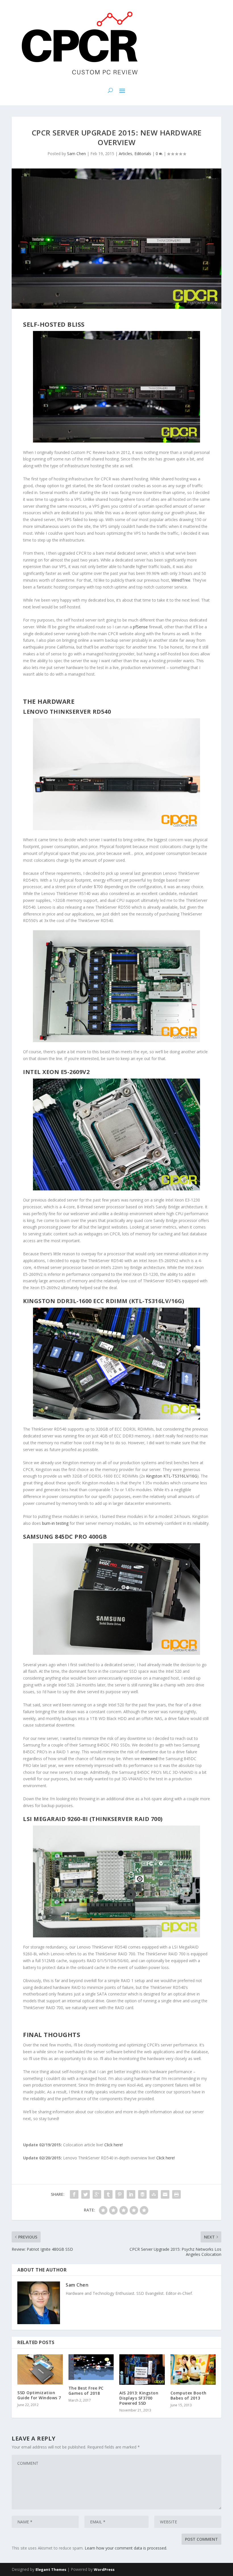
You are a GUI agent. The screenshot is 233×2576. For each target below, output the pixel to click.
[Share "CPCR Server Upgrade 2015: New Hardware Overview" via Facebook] (74, 2194)
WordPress (104, 2569)
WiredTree (181, 580)
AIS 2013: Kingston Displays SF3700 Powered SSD (139, 2398)
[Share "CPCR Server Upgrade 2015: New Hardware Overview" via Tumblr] (108, 2194)
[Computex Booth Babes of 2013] (193, 2369)
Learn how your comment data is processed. (126, 2548)
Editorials (143, 154)
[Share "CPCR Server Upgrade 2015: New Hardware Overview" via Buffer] (142, 2194)
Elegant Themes (51, 2569)
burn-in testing (55, 1523)
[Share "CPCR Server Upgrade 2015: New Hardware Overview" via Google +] (97, 2194)
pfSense (140, 627)
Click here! (114, 2145)
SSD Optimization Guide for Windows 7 (39, 2395)
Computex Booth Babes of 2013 (189, 2395)
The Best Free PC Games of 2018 (86, 2391)
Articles (125, 154)
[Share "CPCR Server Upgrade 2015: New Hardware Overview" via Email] (165, 2194)
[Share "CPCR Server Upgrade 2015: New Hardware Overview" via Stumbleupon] (154, 2194)
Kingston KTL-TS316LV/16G (172, 1476)
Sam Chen (76, 154)
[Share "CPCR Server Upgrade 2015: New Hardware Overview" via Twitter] (86, 2194)
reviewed (149, 1759)
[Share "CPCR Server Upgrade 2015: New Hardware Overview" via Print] (176, 2194)
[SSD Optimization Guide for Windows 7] (40, 2369)
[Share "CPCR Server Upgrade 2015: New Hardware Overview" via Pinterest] (120, 2194)
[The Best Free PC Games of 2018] (91, 2367)
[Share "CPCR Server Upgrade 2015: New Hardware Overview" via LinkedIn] (131, 2194)
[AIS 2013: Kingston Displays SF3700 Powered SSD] (142, 2369)
